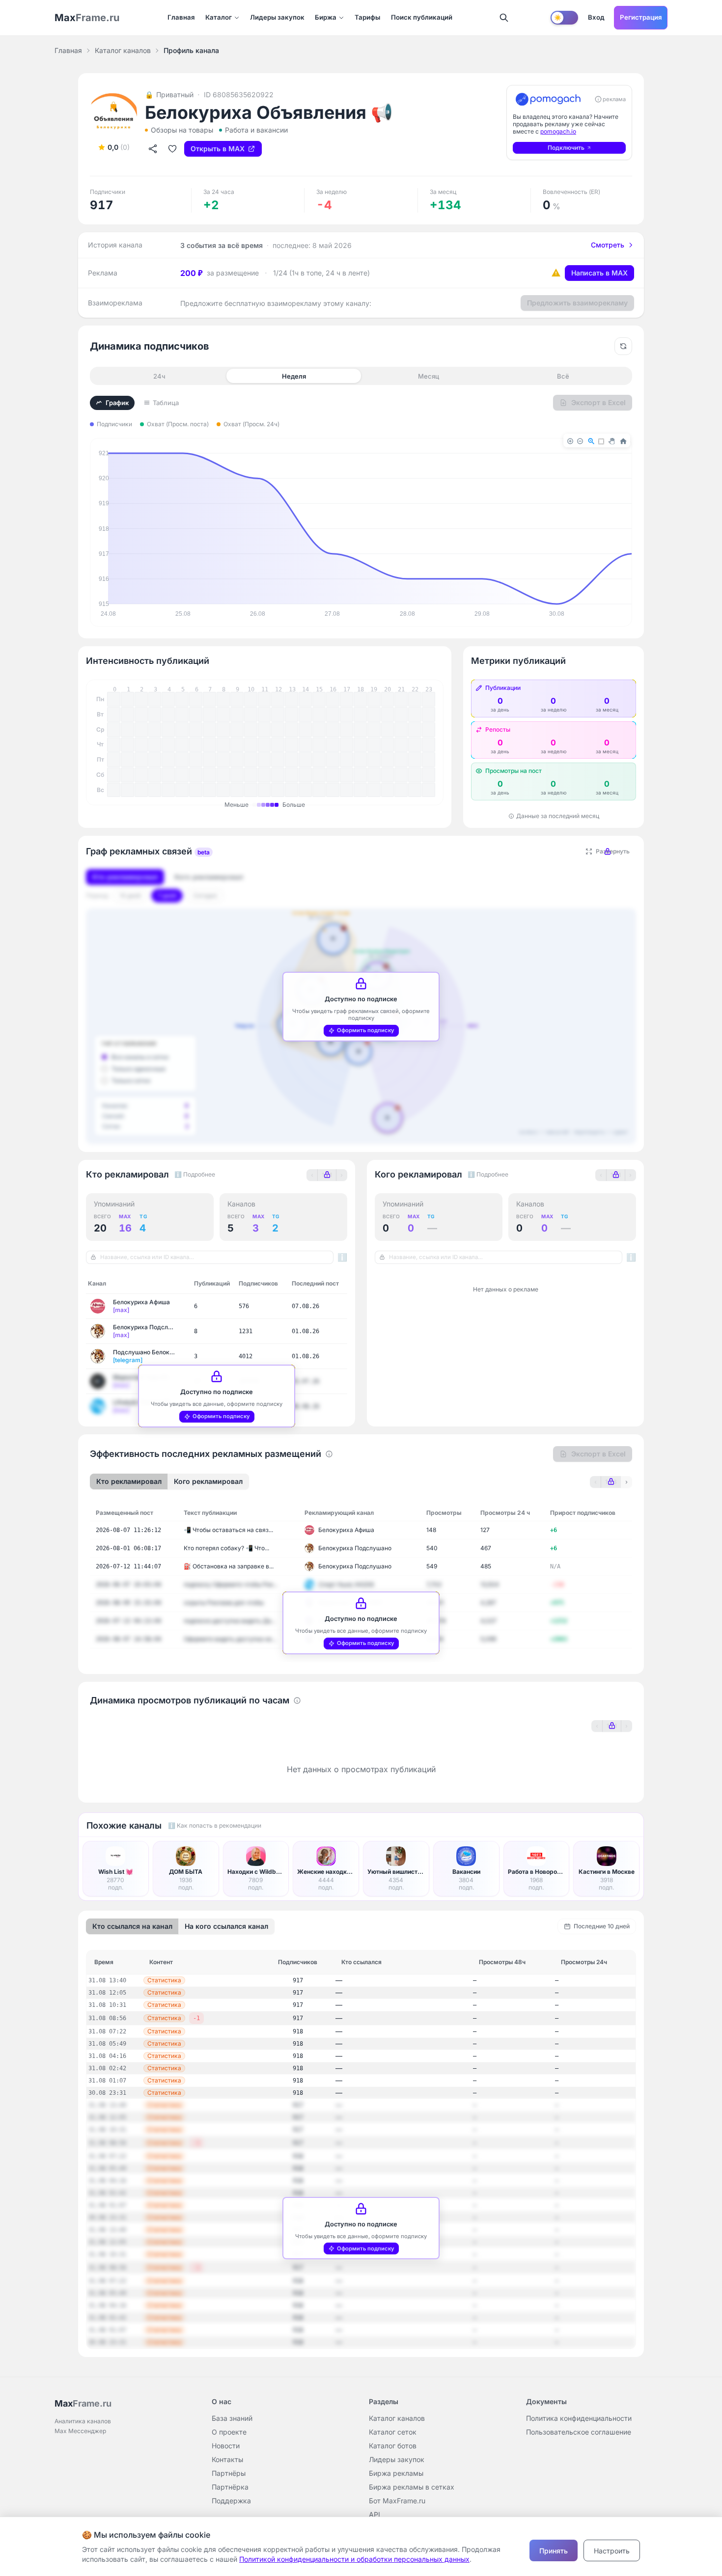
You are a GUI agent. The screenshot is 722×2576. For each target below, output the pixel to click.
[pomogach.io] (548, 99)
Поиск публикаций (422, 17)
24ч (159, 376)
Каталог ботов (393, 2446)
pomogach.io (558, 131)
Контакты (227, 2459)
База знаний (232, 2418)
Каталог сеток (393, 2432)
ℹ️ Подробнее (195, 1174)
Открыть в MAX (218, 149)
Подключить (566, 148)
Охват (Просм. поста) (178, 424)
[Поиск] (504, 18)
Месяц (429, 376)
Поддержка (231, 2501)
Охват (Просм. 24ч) (251, 424)
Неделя (294, 376)
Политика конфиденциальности (579, 2418)
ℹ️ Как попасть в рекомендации (215, 1825)
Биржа (326, 17)
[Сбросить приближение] (623, 346)
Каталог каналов (123, 50)
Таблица (166, 403)
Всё (563, 376)
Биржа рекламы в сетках (412, 2487)
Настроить (612, 2551)
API (375, 2514)
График (117, 403)
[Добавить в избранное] (172, 149)
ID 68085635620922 (239, 95)
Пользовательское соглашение (579, 2432)
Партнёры (229, 2473)
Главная (181, 17)
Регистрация (641, 17)
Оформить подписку (366, 1030)
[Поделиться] (153, 149)
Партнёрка (230, 2487)
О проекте (229, 2432)
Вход (596, 17)
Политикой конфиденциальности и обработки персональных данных (354, 2559)
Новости (226, 2446)
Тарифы (367, 17)
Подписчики (114, 424)
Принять (554, 2551)
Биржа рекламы (396, 2473)
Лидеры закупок (277, 17)
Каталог (219, 17)
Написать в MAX (599, 273)
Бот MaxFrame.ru (397, 2501)
